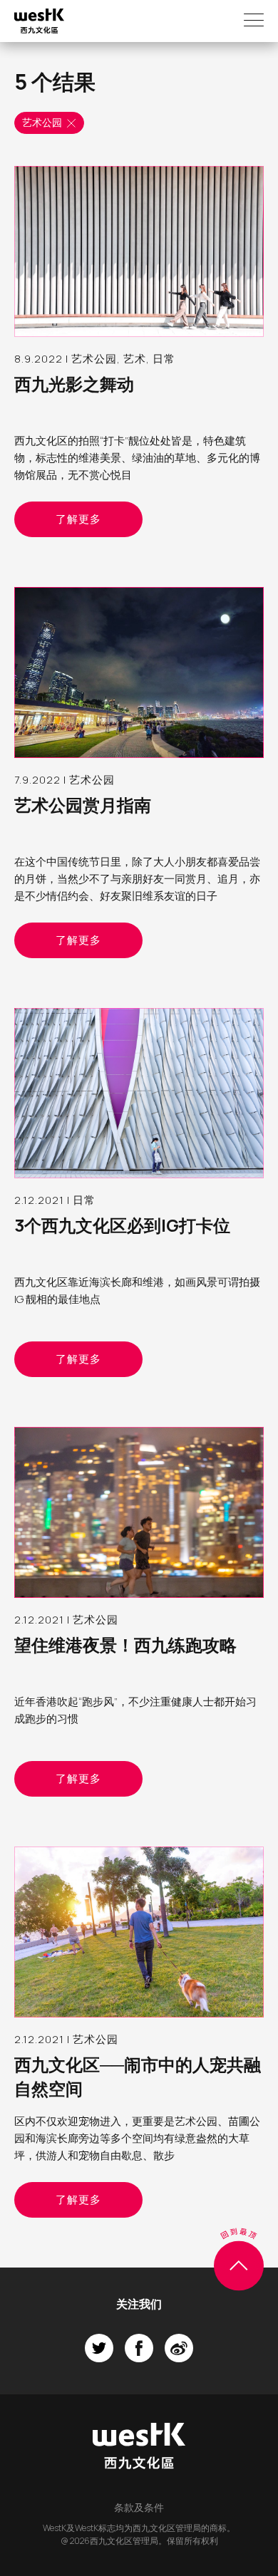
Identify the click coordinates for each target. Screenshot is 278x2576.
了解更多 (78, 519)
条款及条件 (139, 2507)
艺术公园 (42, 122)
